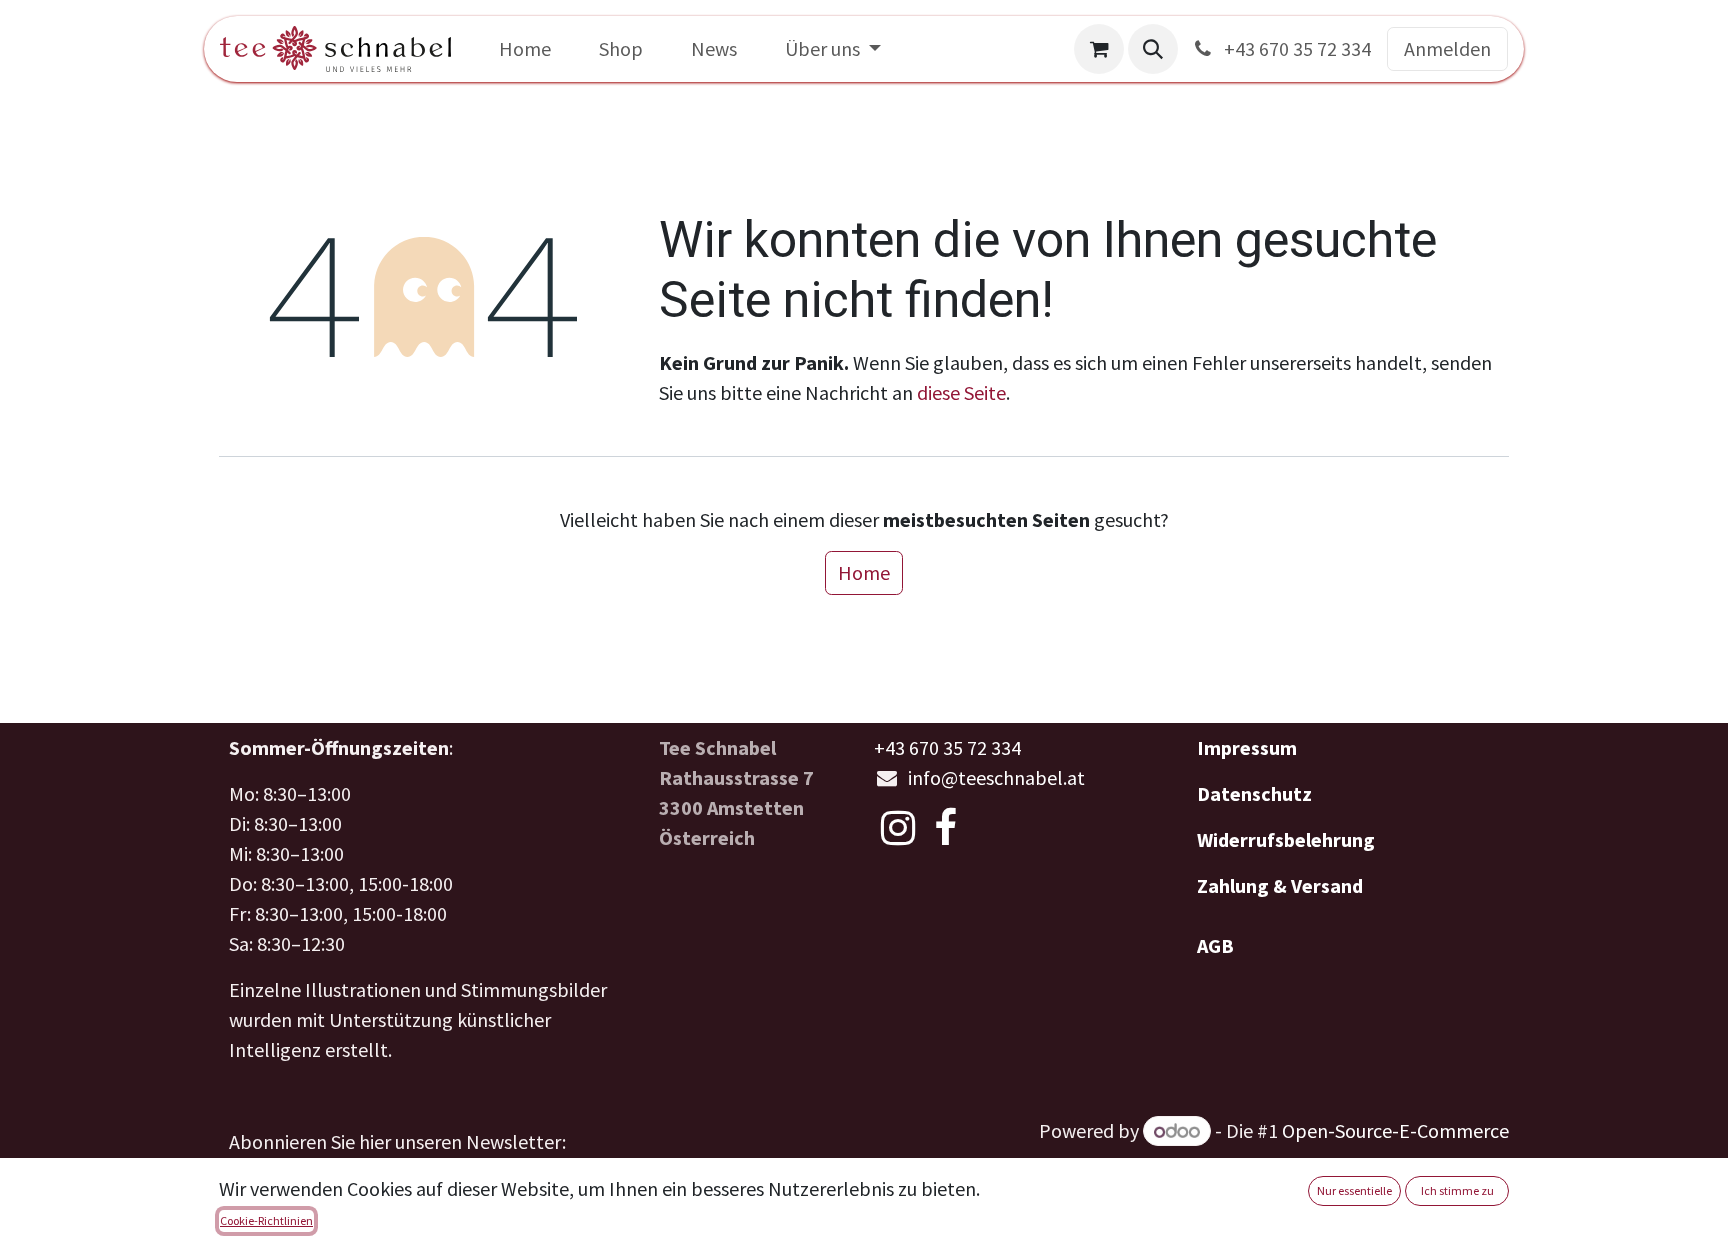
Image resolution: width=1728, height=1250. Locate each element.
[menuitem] (525, 49)
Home (864, 572)
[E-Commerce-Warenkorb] (1099, 49)
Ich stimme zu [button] (1457, 1190)
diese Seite (961, 392)
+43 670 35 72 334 (1295, 48)
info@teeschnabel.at (996, 777)
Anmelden (1447, 48)
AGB (1215, 945)
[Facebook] (945, 828)
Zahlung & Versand (1280, 885)
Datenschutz (1254, 793)
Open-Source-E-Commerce (1395, 1130)
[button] (1153, 49)
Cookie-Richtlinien (266, 1220)
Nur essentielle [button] (1354, 1190)
